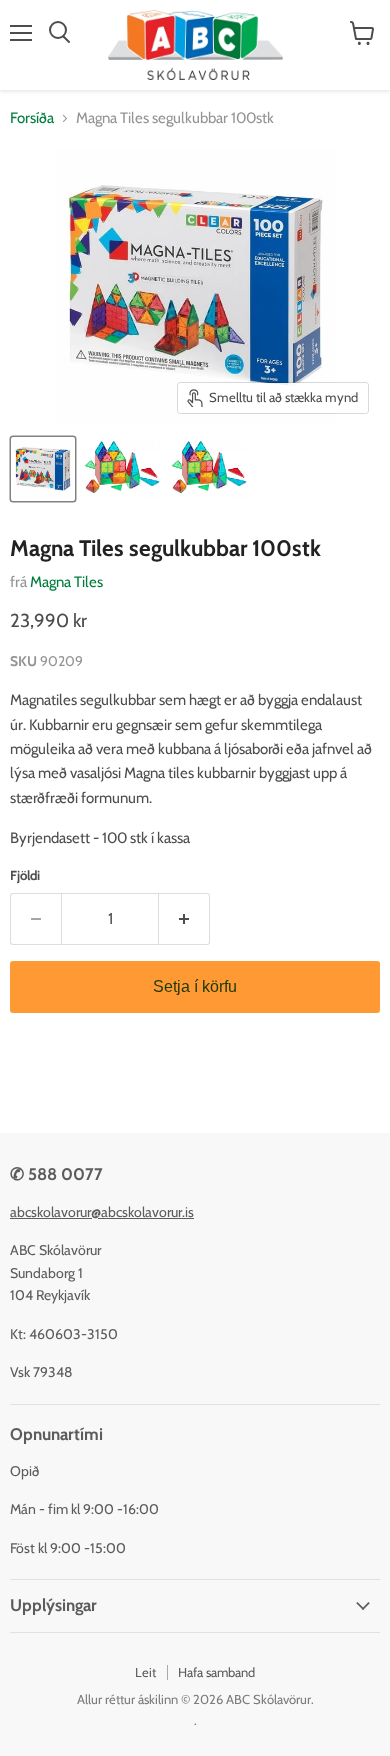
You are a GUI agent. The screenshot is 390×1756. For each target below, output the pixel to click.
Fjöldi (25, 875)
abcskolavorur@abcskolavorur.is (102, 1212)
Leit (145, 1672)
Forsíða (32, 118)
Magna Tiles (66, 582)
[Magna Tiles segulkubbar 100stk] (43, 469)
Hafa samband (216, 1672)
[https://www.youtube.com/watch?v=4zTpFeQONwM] (121, 469)
